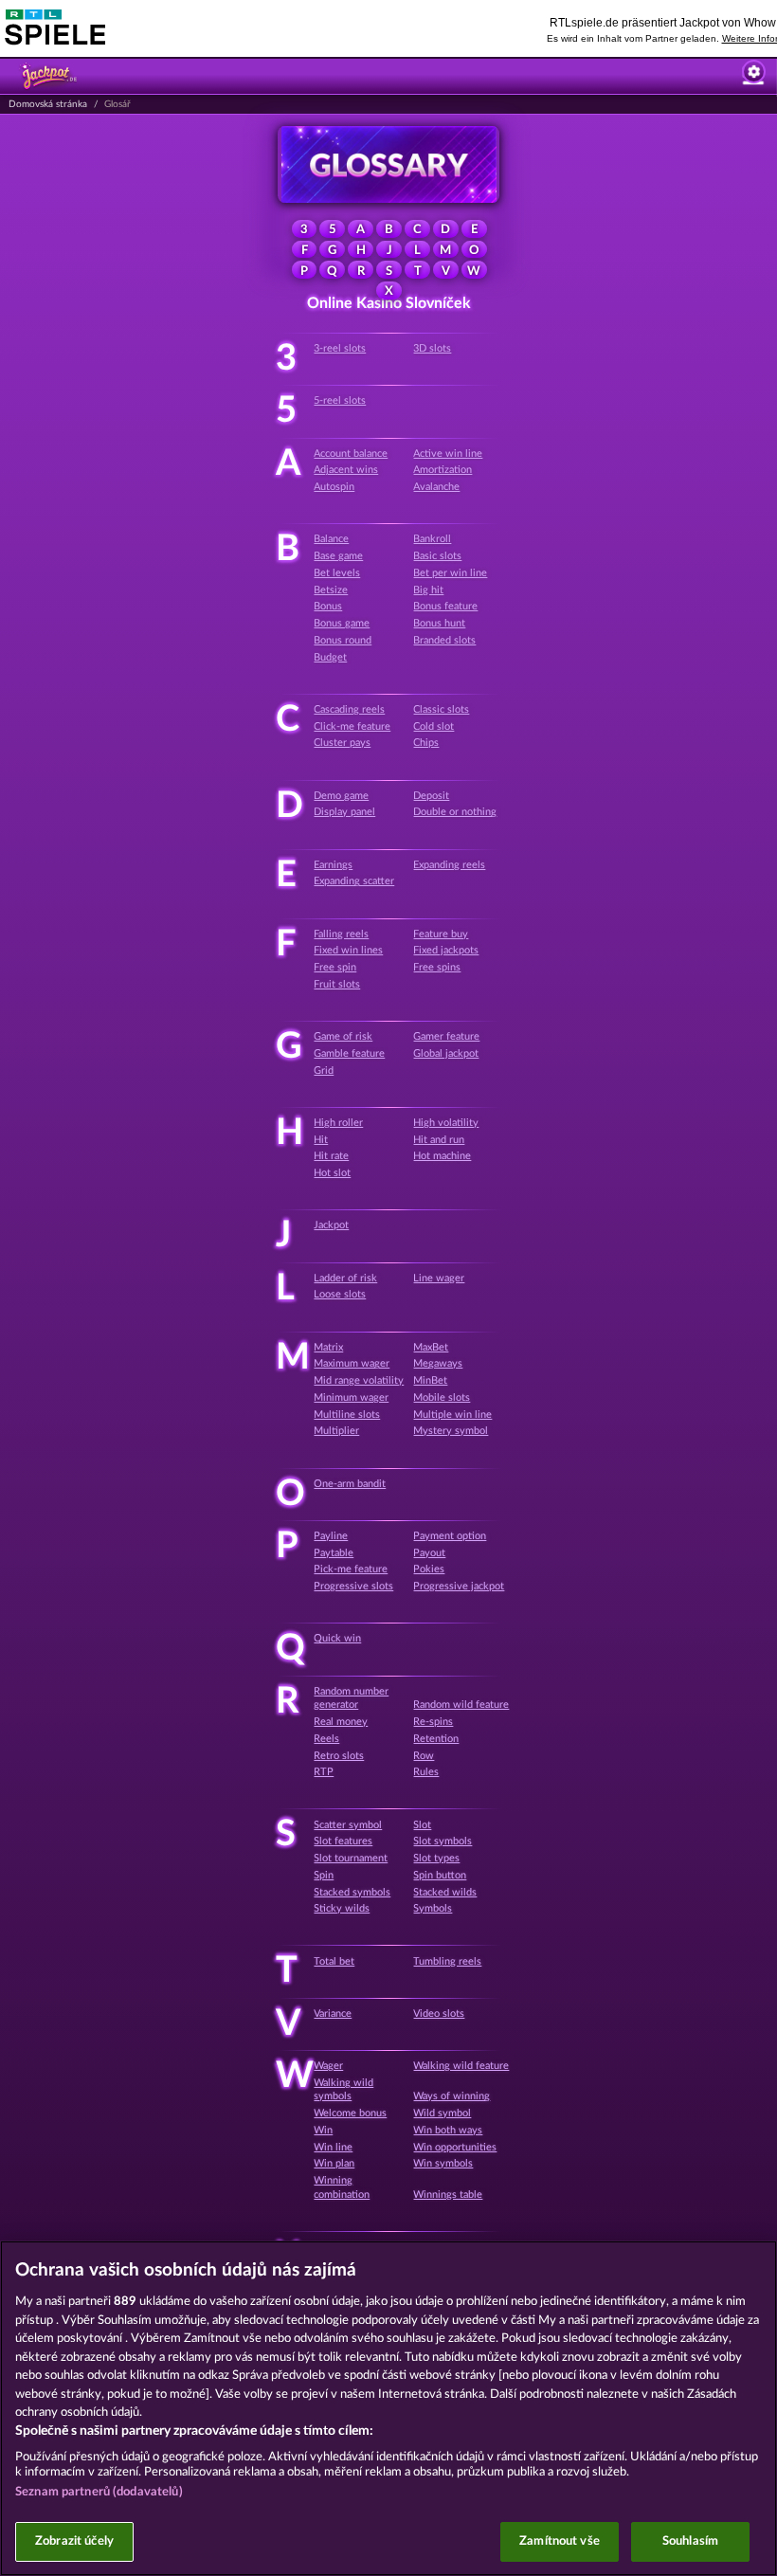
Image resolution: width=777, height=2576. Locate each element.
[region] (388, 2408)
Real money (341, 1722)
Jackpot (331, 1225)
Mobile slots (442, 1397)
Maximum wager (352, 1363)
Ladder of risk (345, 1278)
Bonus (328, 606)
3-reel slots (340, 348)
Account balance (351, 454)
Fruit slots (337, 984)
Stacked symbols (352, 1892)
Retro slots (339, 1756)
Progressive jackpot (459, 1586)
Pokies (429, 1569)
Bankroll (432, 539)
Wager (328, 2066)
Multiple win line (452, 1415)
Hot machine (442, 1156)
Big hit (428, 590)
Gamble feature (349, 1053)
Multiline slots (347, 1415)
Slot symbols (443, 1841)
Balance (331, 539)
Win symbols (443, 2163)
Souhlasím (690, 2541)
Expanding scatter (354, 881)
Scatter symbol (348, 1825)
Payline (331, 1536)
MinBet (430, 1380)
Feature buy (441, 934)
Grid (324, 1070)
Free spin (335, 967)
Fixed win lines (348, 950)
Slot (422, 1825)
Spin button (440, 1875)
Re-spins (433, 1722)
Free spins (437, 967)
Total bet (334, 1961)
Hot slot (332, 1173)
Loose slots (340, 1294)
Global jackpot (446, 1053)
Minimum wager (351, 1397)
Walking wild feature (461, 2066)
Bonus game (342, 623)
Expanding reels (449, 865)
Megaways (438, 1363)
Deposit (431, 796)
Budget (330, 657)
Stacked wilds (445, 1892)
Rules (426, 1772)
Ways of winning (452, 2096)
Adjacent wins (346, 470)
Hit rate (331, 1156)
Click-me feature (352, 726)
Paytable (334, 1553)
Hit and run (439, 1140)
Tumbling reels (447, 1961)
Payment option (450, 1536)
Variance (333, 2014)
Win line (333, 2147)
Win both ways (448, 2130)
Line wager (439, 1278)
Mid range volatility (359, 1380)
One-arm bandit (350, 1484)
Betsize (331, 590)
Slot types (436, 1858)
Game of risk (343, 1036)
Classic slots (441, 709)
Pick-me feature (351, 1569)
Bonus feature (445, 606)
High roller (338, 1123)
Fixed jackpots (446, 950)
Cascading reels (349, 709)
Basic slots (437, 556)
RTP (324, 1772)
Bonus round (343, 640)
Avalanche (436, 487)
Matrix (328, 1347)
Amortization (443, 470)
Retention (436, 1739)
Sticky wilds (342, 1908)
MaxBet (431, 1347)
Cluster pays (342, 743)
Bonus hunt (439, 623)
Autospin (334, 487)
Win (323, 2130)
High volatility (446, 1123)
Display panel (344, 812)
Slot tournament (351, 1858)
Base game (338, 556)
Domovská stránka (48, 104)
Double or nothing (455, 812)
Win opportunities (455, 2147)
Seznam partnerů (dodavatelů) (99, 2492)
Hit (321, 1140)
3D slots (432, 348)
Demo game (341, 796)
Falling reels (341, 934)
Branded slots (444, 640)
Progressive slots (353, 1586)
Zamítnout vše (560, 2541)
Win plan (334, 2163)
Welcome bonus (350, 2113)
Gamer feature (446, 1036)
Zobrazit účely (74, 2541)
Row (424, 1756)
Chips (426, 743)
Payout (429, 1553)
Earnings (333, 865)
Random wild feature (461, 1705)
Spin (324, 1875)
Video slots (439, 2014)
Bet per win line (450, 573)
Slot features (343, 1841)
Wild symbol (442, 2113)
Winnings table (448, 2195)
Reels (326, 1739)
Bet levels (337, 573)
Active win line (448, 454)
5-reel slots (340, 400)
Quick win (337, 1638)
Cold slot (434, 726)
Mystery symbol (451, 1431)
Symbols (433, 1908)
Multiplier (336, 1431)
